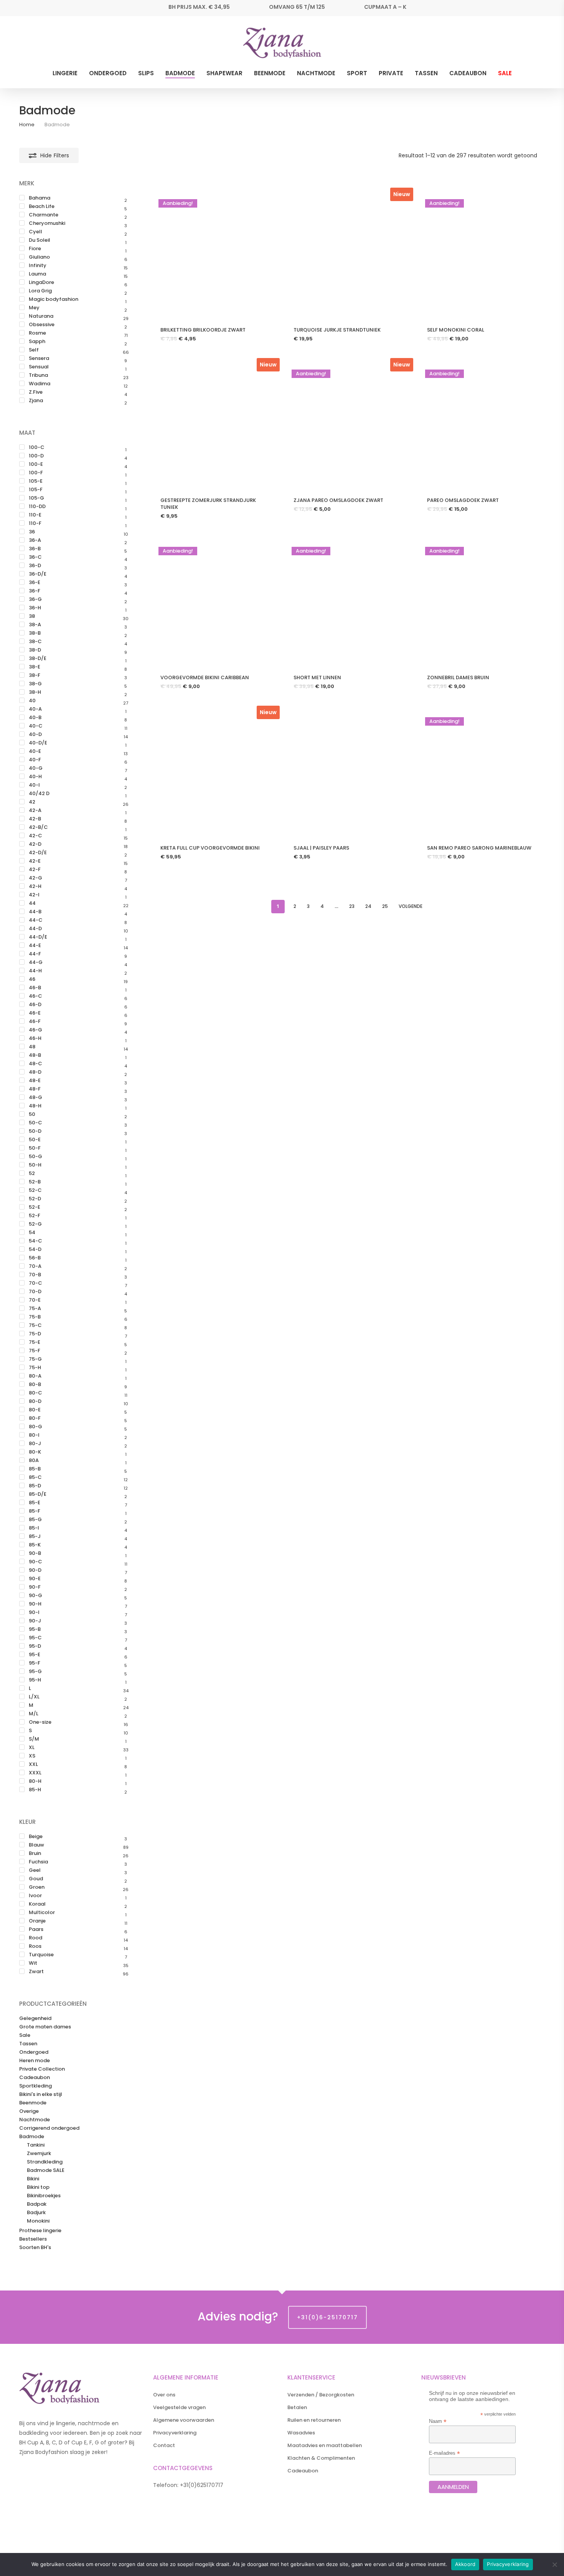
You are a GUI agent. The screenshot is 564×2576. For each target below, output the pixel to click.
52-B (35, 1182)
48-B (35, 1055)
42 (32, 802)
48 (32, 1047)
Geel (35, 1870)
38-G (35, 684)
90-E (35, 1579)
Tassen (28, 2044)
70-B (35, 1275)
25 (385, 906)
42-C (35, 836)
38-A (35, 625)
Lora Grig (40, 291)
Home (27, 125)
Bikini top (38, 2187)
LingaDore (41, 282)
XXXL (35, 1773)
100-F (36, 473)
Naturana (41, 316)
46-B (35, 988)
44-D (35, 929)
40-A (35, 709)
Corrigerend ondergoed (49, 2128)
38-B (35, 633)
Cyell (35, 232)
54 (32, 1233)
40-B (35, 718)
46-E (35, 1013)
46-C (35, 996)
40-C (36, 726)
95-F (35, 1663)
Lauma (37, 274)
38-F (35, 675)
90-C (35, 1562)
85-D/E (38, 1494)
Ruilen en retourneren (314, 2420)
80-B (35, 1385)
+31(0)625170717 (202, 2485)
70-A (35, 1266)
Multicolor (42, 1913)
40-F (35, 760)
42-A (35, 810)
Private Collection (42, 2069)
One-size (40, 1722)
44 (32, 903)
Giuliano (39, 257)
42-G (35, 878)
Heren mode (35, 2061)
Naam (438, 2421)
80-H (35, 1781)
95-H (35, 1680)
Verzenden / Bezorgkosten (321, 2395)
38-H (35, 692)
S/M (34, 1739)
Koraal (37, 1904)
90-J (35, 1621)
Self (34, 350)
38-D (35, 650)
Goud (36, 1879)
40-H (35, 777)
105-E (36, 481)
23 (352, 906)
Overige (29, 2111)
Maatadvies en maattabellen (325, 2445)
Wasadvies (301, 2433)
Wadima (40, 384)
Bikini (33, 2179)
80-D (35, 1401)
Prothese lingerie (40, 2231)
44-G (36, 962)
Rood (35, 1938)
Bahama (40, 198)
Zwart (36, 1972)
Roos (35, 1946)
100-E (36, 464)
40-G (36, 768)
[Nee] (554, 2564)
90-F (35, 1587)
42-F (35, 870)
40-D (35, 734)
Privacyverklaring (175, 2433)
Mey (34, 308)
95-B (35, 1629)
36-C (35, 557)
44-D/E (38, 937)
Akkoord (465, 2564)
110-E (35, 515)
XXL (33, 1764)
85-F (35, 1511)
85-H (35, 1790)
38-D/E (38, 658)
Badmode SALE (46, 2170)
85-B (35, 1469)
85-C (35, 1477)
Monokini (38, 2221)
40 (32, 701)
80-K (35, 1452)
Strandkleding (45, 2162)
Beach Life (42, 206)
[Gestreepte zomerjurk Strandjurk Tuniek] (214, 425)
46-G (35, 1030)
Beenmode (33, 2103)
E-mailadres (444, 2453)
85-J (35, 1536)
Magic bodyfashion (54, 299)
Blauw (36, 1845)
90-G (35, 1596)
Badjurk (36, 2213)
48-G (35, 1097)
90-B (35, 1553)
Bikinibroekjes (44, 2196)
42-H (35, 886)
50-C (35, 1123)
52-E (35, 1207)
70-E (35, 1300)
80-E (35, 1410)
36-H (35, 608)
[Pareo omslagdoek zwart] (480, 425)
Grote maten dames (45, 2027)
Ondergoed (34, 2052)
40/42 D (39, 794)
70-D (35, 1292)
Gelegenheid (35, 2018)
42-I (34, 895)
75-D (35, 1334)
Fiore (35, 249)
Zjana (36, 401)
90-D (35, 1570)
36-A (35, 540)
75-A (35, 1309)
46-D (35, 1005)
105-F (36, 490)
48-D (35, 1072)
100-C (37, 447)
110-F (35, 523)
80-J (35, 1444)
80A (34, 1460)
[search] (521, 43)
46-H (35, 1038)
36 (32, 532)
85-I (34, 1528)
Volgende (411, 906)
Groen (37, 1887)
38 (32, 616)
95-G (35, 1672)
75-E (35, 1342)
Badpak (37, 2204)
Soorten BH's (35, 2248)
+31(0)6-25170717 (327, 2317)
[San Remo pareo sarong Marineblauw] (480, 772)
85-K (35, 1545)
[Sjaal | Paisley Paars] (347, 772)
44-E (35, 946)
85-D (35, 1486)
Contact (164, 2445)
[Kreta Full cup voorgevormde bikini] (214, 772)
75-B (35, 1317)
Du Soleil (40, 240)
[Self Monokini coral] (480, 254)
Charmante (44, 215)
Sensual (39, 367)
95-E (35, 1655)
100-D (36, 456)
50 (32, 1114)
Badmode (32, 2137)
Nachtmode (35, 2120)
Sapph (37, 342)
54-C (35, 1241)
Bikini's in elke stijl (41, 2094)
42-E (35, 861)
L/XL (34, 1697)
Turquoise (41, 1955)
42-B (35, 819)
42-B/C (38, 827)
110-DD (37, 507)
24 (368, 906)
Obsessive (42, 325)
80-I (34, 1435)
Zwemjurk (39, 2154)
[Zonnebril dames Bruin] (480, 602)
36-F (35, 591)
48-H (35, 1106)
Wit (33, 1963)
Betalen (297, 2407)
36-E (35, 583)
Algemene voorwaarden (184, 2420)
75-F (35, 1351)
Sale (25, 2035)
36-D (35, 566)
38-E (35, 667)
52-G (35, 1224)
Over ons (164, 2395)
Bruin (35, 1853)
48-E (35, 1081)
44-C (36, 920)
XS (32, 1756)
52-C (35, 1190)
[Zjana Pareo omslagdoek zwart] (347, 425)
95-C (35, 1638)
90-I (34, 1612)
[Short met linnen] (347, 602)
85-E (35, 1503)
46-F (35, 1021)
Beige (36, 1837)
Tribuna (38, 375)
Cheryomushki (47, 223)
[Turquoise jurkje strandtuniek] (347, 254)
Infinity (38, 266)
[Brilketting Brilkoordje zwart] (214, 254)
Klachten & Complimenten (321, 2458)
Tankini (36, 2145)
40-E (35, 751)
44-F (35, 954)
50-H (35, 1165)
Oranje (37, 1921)
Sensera (39, 358)
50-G (35, 1157)
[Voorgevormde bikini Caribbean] (214, 602)
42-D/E (38, 853)
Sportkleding (35, 2086)
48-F (35, 1089)
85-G (35, 1520)
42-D (35, 844)
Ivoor (35, 1896)
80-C (35, 1393)
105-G (36, 498)
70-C (35, 1283)
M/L (34, 1714)
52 (32, 1173)
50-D (35, 1131)
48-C (35, 1064)
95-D (35, 1646)
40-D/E (38, 743)
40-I (34, 785)
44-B (35, 912)
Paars (36, 1929)
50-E (35, 1140)
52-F (35, 1216)
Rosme (37, 333)
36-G (35, 599)
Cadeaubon (35, 2078)
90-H (35, 1604)
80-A (35, 1376)
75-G (35, 1359)
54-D (35, 1249)
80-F (35, 1418)
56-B (35, 1258)
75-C (35, 1325)
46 (32, 979)
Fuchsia (38, 1862)
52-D (35, 1199)
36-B (35, 549)
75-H (35, 1368)
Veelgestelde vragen (179, 2407)
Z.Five (36, 392)
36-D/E (38, 574)
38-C (35, 642)
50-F (35, 1148)
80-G (35, 1427)
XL (32, 1748)
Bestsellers (33, 2239)
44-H (35, 971)
